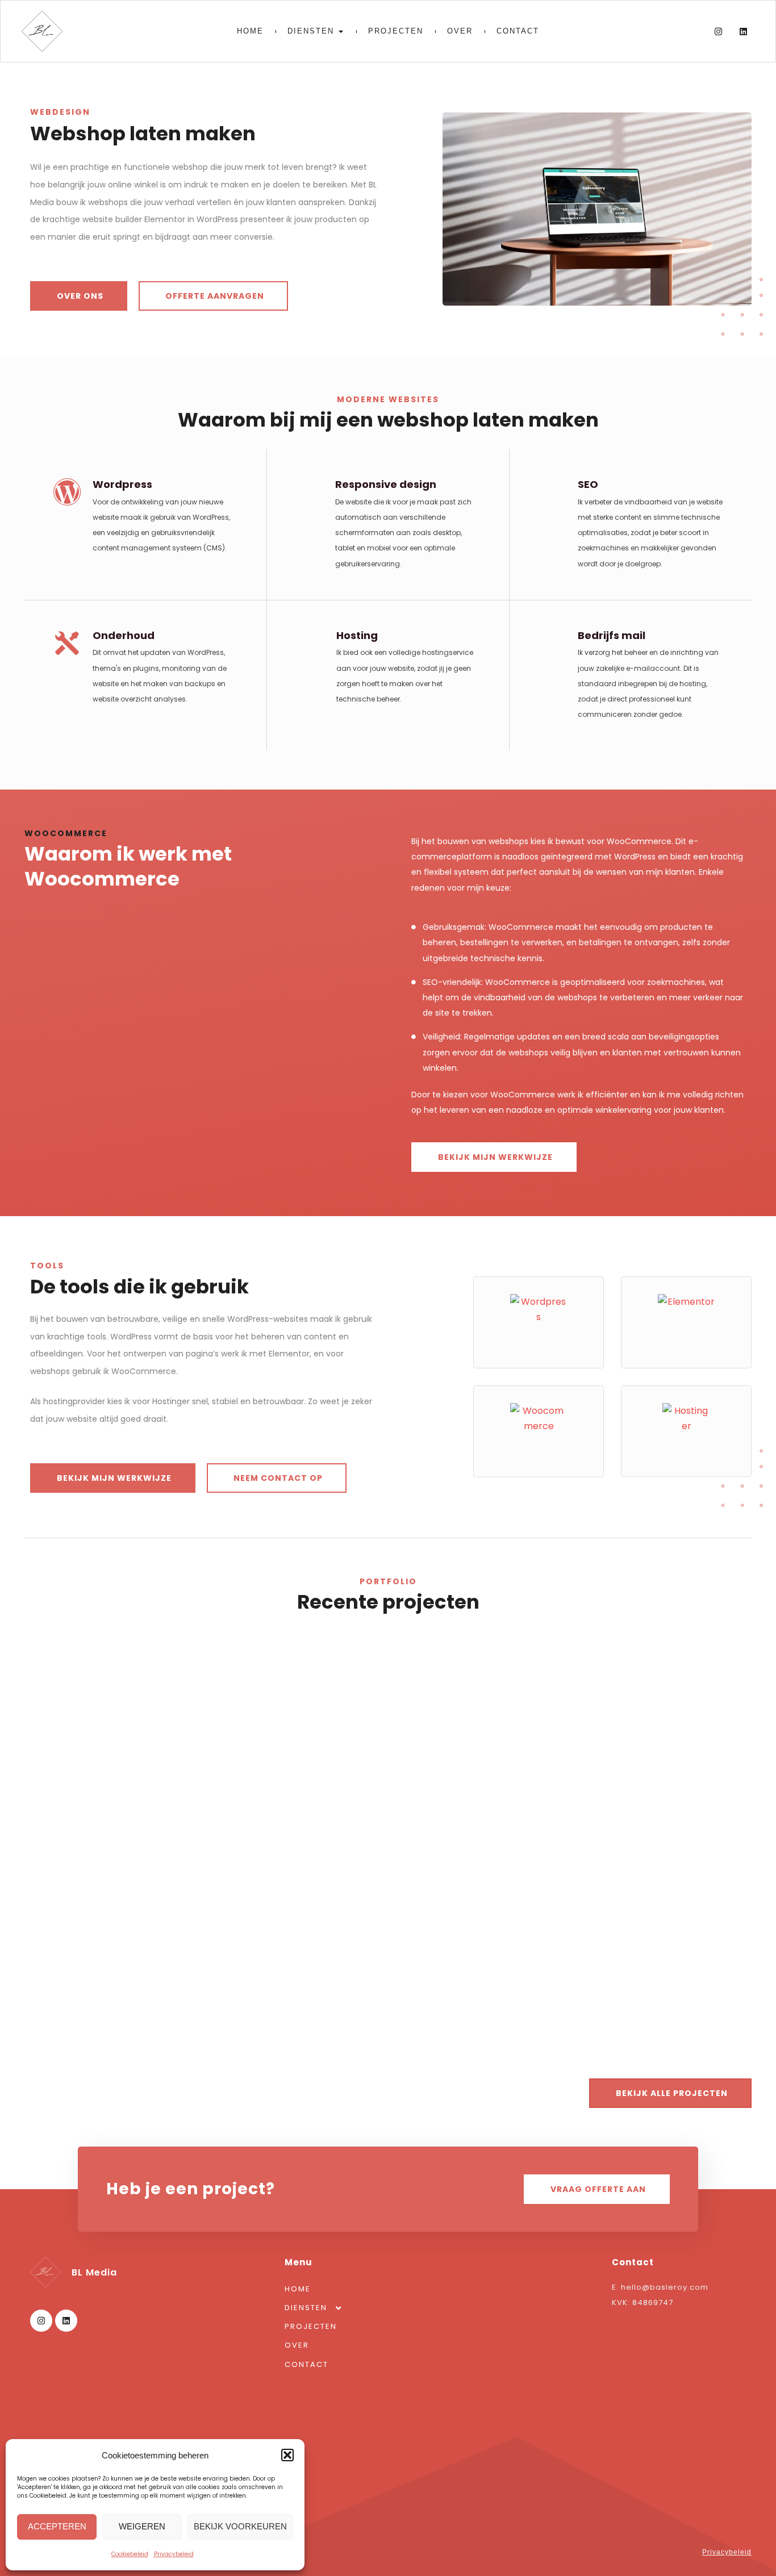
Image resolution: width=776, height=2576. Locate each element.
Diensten (306, 2308)
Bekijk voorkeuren (240, 2526)
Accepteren (57, 2526)
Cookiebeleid (130, 2554)
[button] (287, 2455)
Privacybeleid (174, 2554)
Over (297, 2345)
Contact (306, 2364)
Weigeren (142, 2526)
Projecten (311, 2326)
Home (298, 2289)
